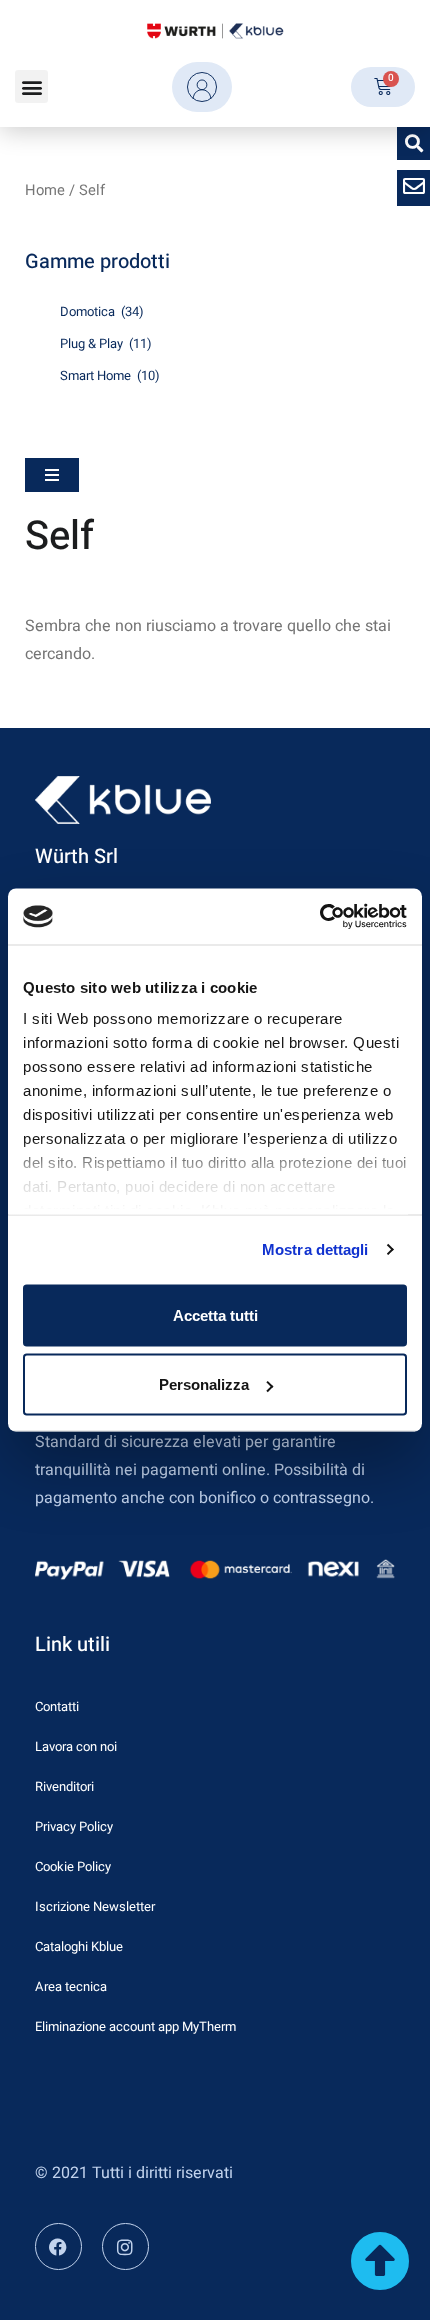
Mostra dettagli (315, 1249)
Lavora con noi (76, 1746)
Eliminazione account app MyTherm (135, 2026)
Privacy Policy (74, 1826)
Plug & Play (106, 343)
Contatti (57, 1706)
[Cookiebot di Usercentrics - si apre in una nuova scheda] (319, 917)
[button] (31, 86)
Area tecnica (71, 1986)
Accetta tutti (215, 1314)
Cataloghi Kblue (79, 1946)
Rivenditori (64, 1786)
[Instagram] (125, 2246)
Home (45, 190)
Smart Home (110, 375)
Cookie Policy (73, 1866)
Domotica (102, 311)
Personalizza (204, 1384)
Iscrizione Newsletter (95, 1906)
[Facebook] (58, 2246)
